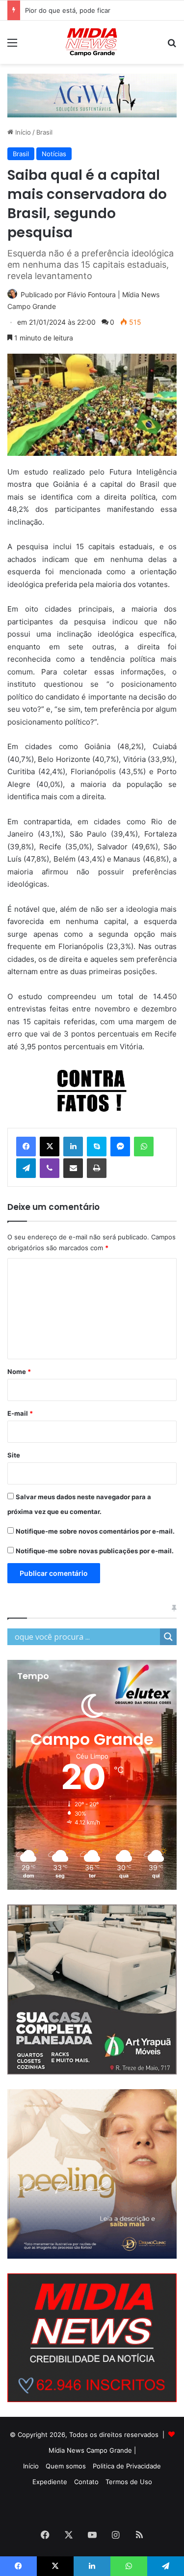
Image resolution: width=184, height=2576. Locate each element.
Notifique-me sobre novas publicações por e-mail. (95, 1551)
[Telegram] (26, 1168)
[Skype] (97, 1147)
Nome (19, 1372)
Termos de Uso (129, 2482)
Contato (86, 2482)
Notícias (54, 154)
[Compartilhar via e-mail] (73, 1168)
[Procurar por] (172, 46)
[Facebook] (26, 1147)
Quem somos (66, 2466)
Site (14, 1455)
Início (22, 132)
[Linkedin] (73, 1147)
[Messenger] (120, 1147)
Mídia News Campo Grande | (92, 2450)
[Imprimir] (97, 1168)
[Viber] (50, 1168)
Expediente (50, 2482)
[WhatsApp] (144, 1147)
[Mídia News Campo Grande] (92, 42)
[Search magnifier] (168, 1637)
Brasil (44, 132)
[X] (50, 1147)
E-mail (20, 1413)
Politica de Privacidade (127, 2466)
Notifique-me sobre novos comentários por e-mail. (95, 1531)
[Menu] (12, 46)
